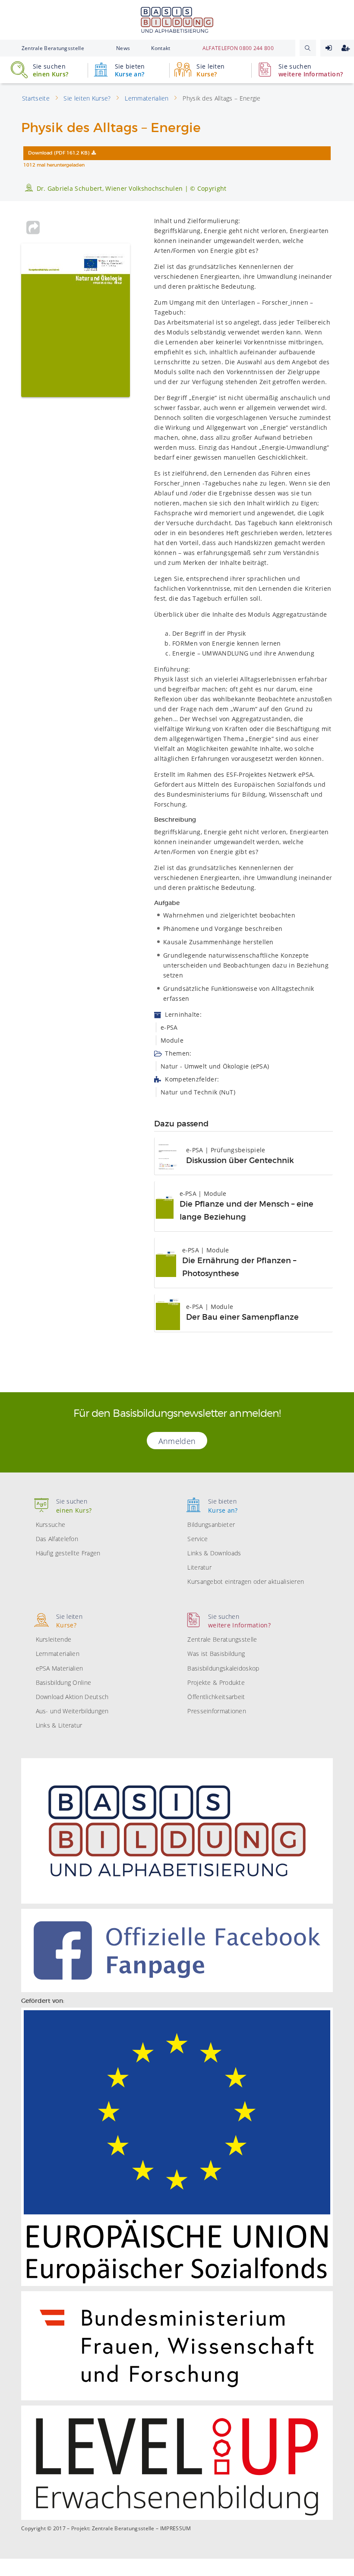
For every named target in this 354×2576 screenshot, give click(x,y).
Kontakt (161, 48)
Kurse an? (130, 70)
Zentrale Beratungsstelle (53, 48)
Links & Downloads (214, 1553)
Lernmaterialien (58, 1654)
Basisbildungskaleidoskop (223, 1668)
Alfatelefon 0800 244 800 (238, 48)
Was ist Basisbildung (216, 1654)
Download (59, 153)
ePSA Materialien (60, 1668)
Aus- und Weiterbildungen (72, 1711)
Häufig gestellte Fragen (68, 1553)
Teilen (33, 227)
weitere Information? (311, 70)
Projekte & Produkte (216, 1682)
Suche (308, 48)
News (123, 48)
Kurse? (210, 70)
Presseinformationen (217, 1711)
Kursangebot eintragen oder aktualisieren (246, 1581)
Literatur (199, 1567)
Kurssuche (51, 1524)
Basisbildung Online (64, 1682)
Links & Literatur (59, 1725)
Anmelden (329, 48)
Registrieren (346, 48)
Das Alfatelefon (57, 1539)
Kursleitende (54, 1639)
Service (198, 1539)
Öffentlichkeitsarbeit (216, 1697)
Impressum (176, 2529)
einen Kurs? (51, 70)
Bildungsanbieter (211, 1524)
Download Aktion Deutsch (72, 1697)
